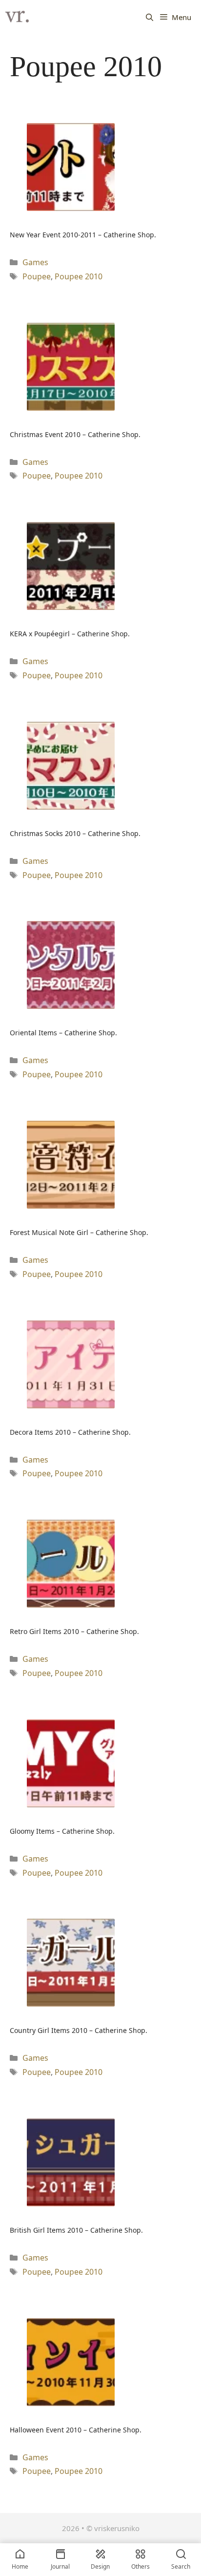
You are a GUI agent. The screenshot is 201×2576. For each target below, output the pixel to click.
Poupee (37, 276)
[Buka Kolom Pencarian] (150, 17)
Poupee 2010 (79, 276)
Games (35, 262)
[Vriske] (17, 17)
